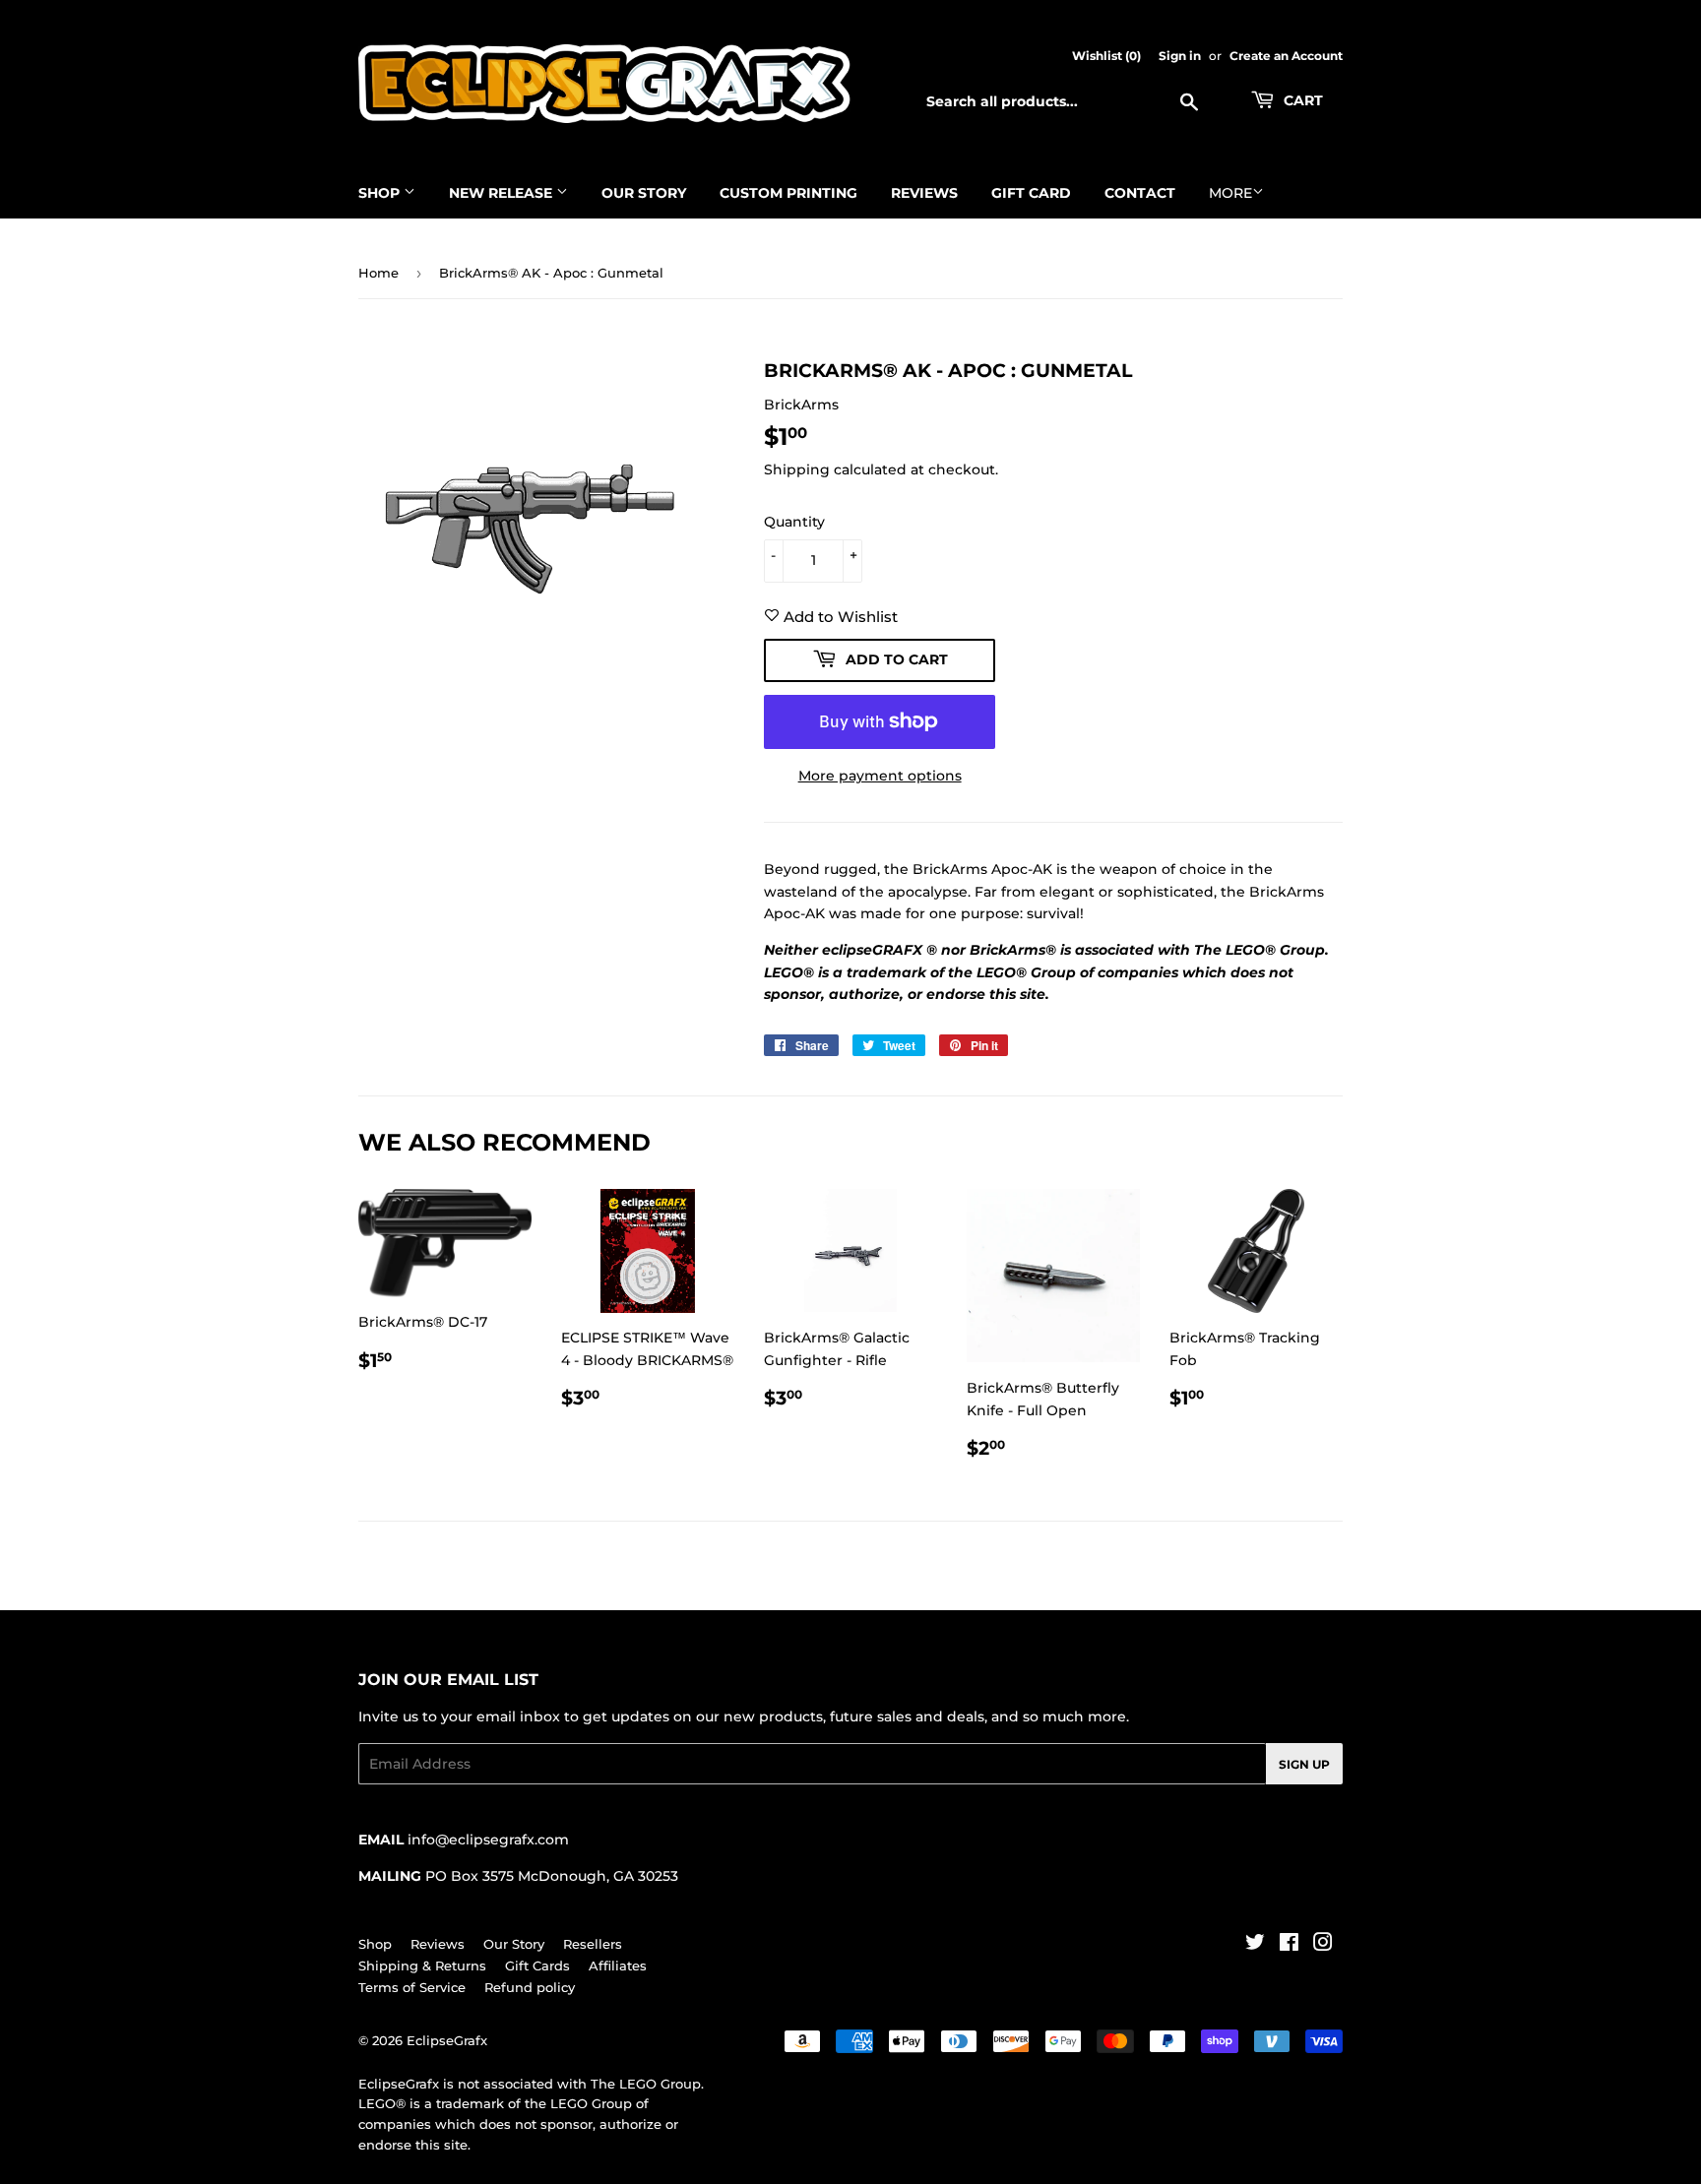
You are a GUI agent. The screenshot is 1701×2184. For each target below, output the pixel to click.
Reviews (924, 193)
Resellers (593, 1944)
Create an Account (1286, 56)
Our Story (644, 193)
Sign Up (1304, 1764)
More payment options (880, 776)
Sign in (1180, 56)
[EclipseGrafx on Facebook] (1289, 1945)
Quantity (794, 522)
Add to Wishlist (839, 617)
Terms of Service (412, 1987)
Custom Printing (788, 193)
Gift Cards (537, 1966)
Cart (1301, 100)
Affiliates (618, 1966)
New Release (503, 193)
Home (378, 273)
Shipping (797, 469)
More (1230, 193)
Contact (1140, 193)
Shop (381, 193)
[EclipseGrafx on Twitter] (1255, 1945)
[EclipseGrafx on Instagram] (1323, 1945)
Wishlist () (1106, 56)
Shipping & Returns (422, 1966)
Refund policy (530, 1987)
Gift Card (1031, 193)
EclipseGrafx (447, 2040)
